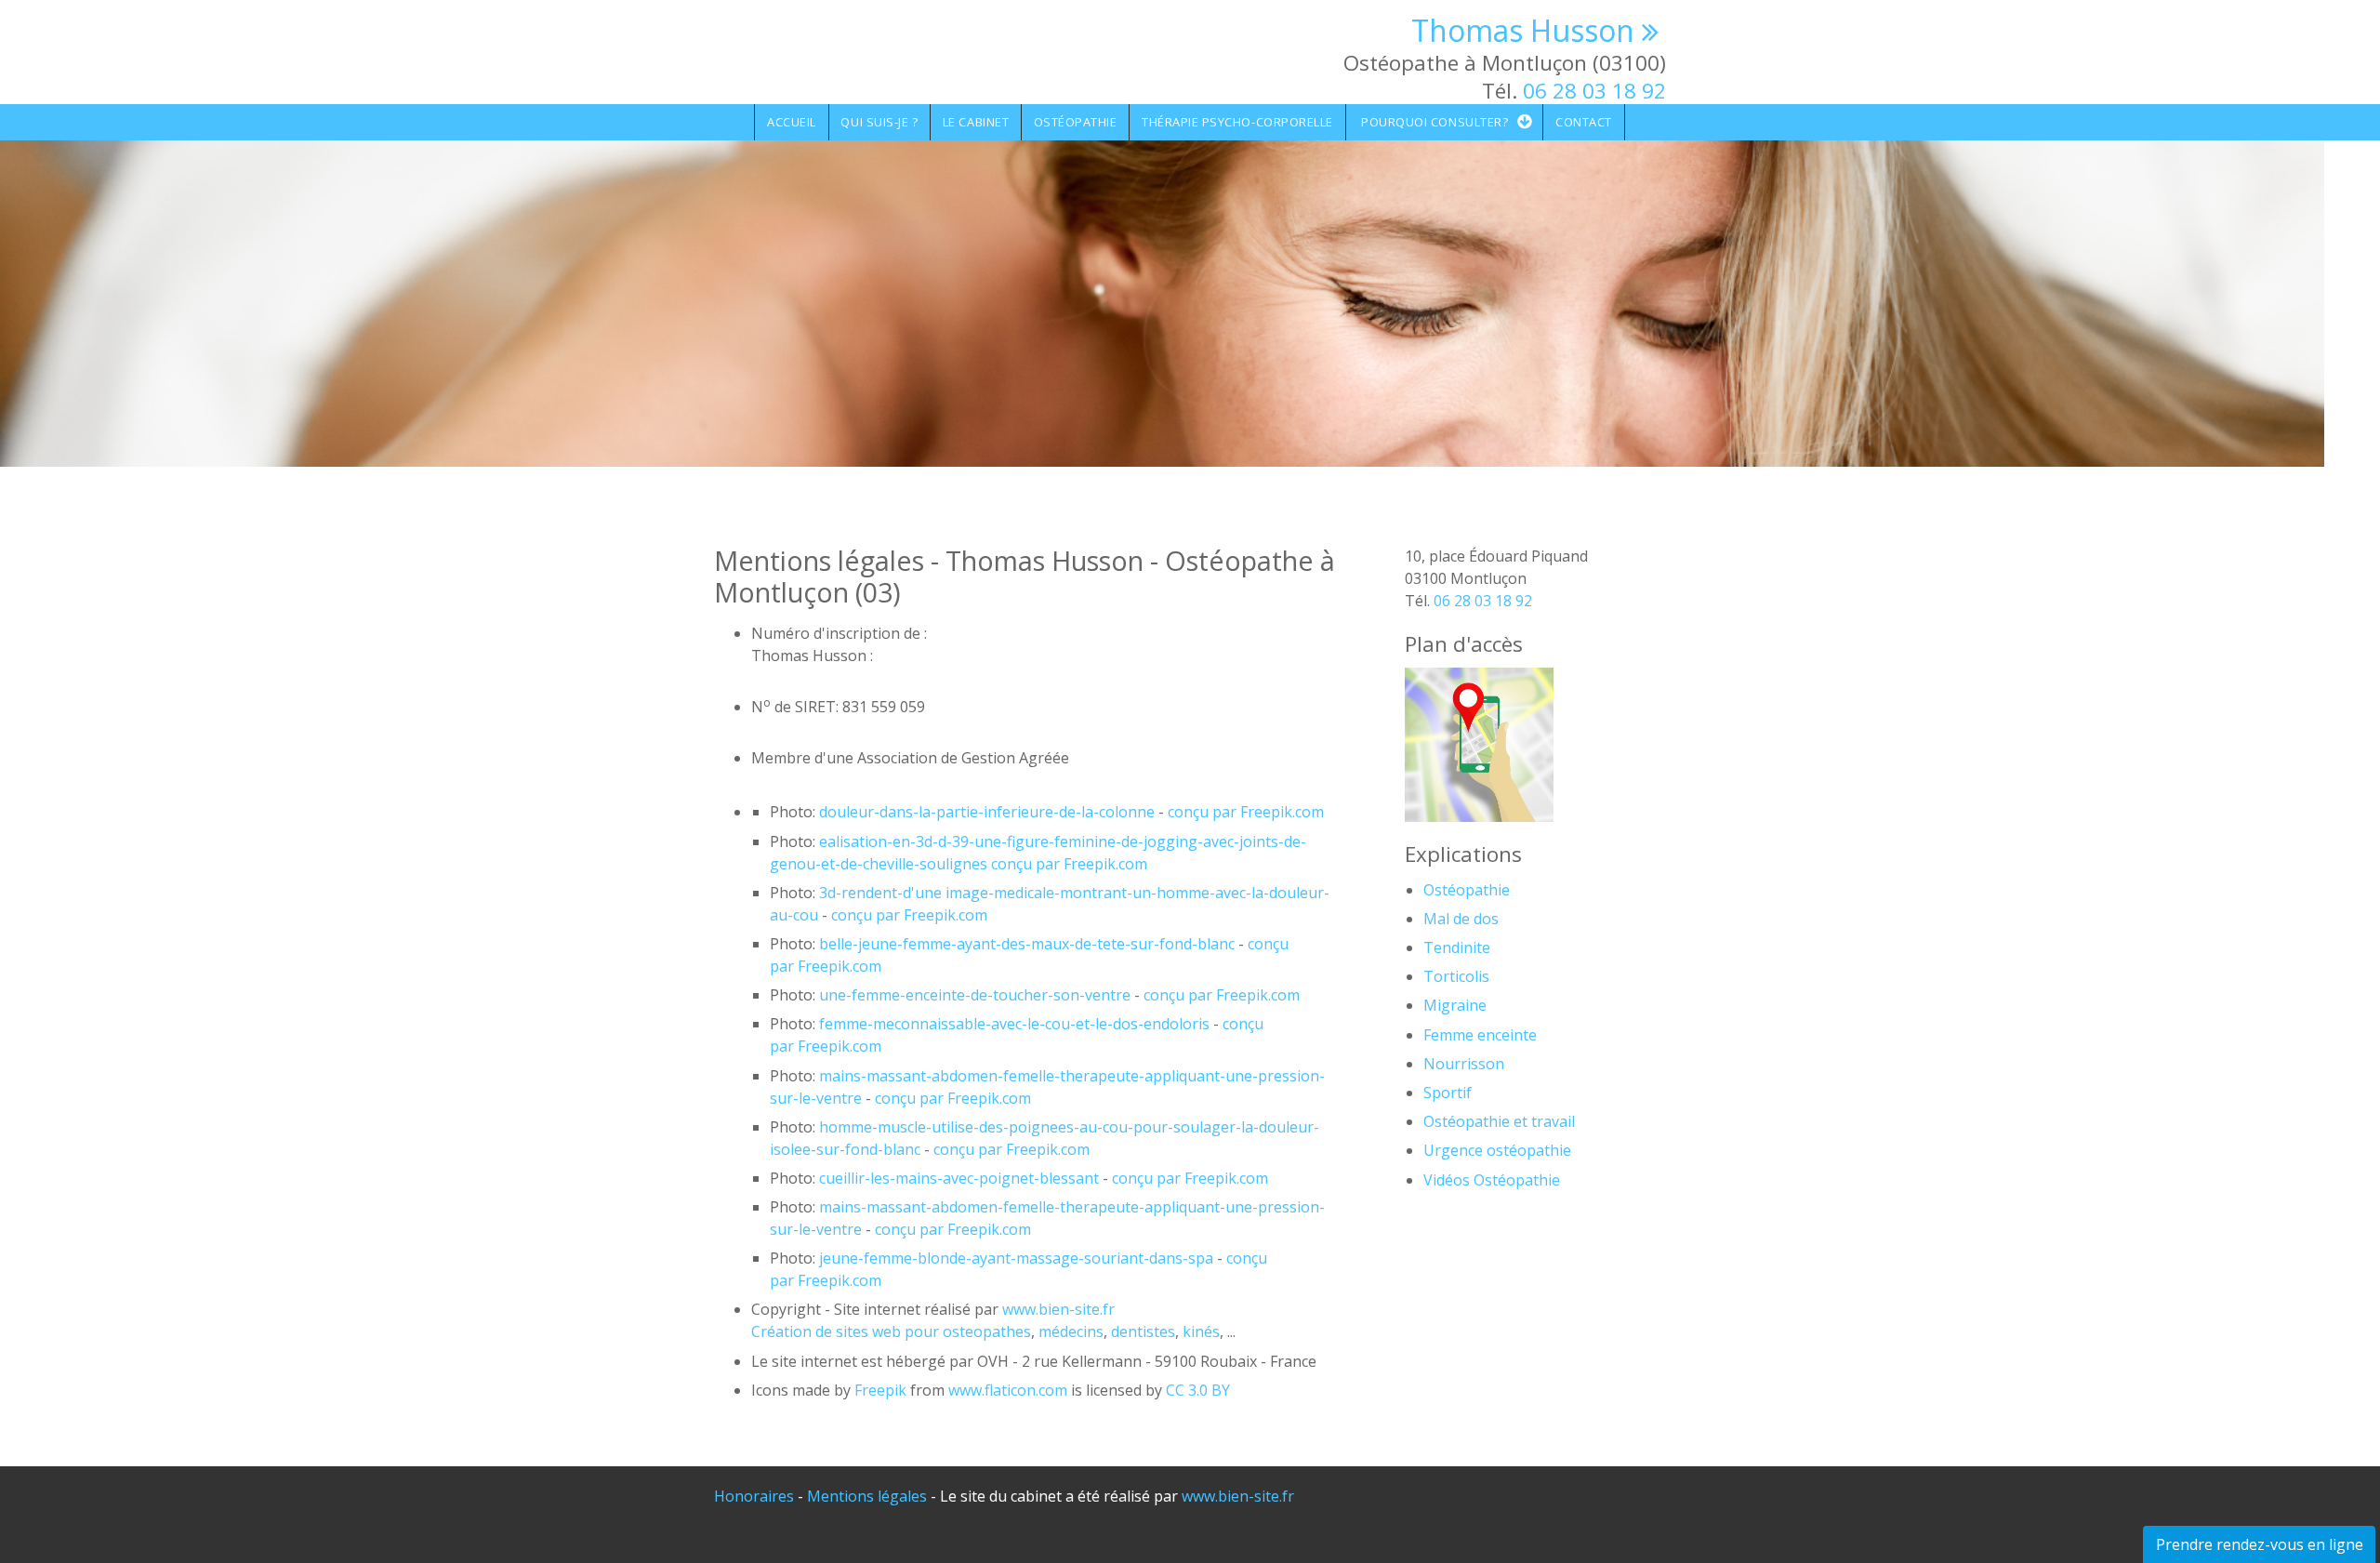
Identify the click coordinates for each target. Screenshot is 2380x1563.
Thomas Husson (1523, 30)
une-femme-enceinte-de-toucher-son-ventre (975, 995)
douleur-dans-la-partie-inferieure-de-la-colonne (987, 812)
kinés (1201, 1331)
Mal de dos (1461, 919)
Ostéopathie (1076, 122)
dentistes (1143, 1331)
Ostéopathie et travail (1499, 1121)
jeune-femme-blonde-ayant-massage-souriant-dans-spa (1016, 1258)
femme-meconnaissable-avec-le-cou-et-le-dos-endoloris (1014, 1024)
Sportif (1448, 1093)
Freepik (880, 1390)
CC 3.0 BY (1198, 1390)
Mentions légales (867, 1496)
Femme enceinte (1480, 1035)
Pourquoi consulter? (1435, 122)
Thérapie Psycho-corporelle (1237, 122)
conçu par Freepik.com (1244, 812)
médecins (1071, 1331)
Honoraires (754, 1496)
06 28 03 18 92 (1594, 91)
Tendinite (1457, 947)
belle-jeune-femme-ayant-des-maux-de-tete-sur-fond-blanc (1027, 944)
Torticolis (1456, 976)
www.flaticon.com (1008, 1390)
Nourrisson (1464, 1064)
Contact (1584, 122)
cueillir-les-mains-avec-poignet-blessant (959, 1178)
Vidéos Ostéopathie (1492, 1180)
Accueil (792, 122)
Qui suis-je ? (879, 122)
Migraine (1455, 1005)
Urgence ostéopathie (1497, 1150)
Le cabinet (976, 122)
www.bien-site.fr (1238, 1496)
